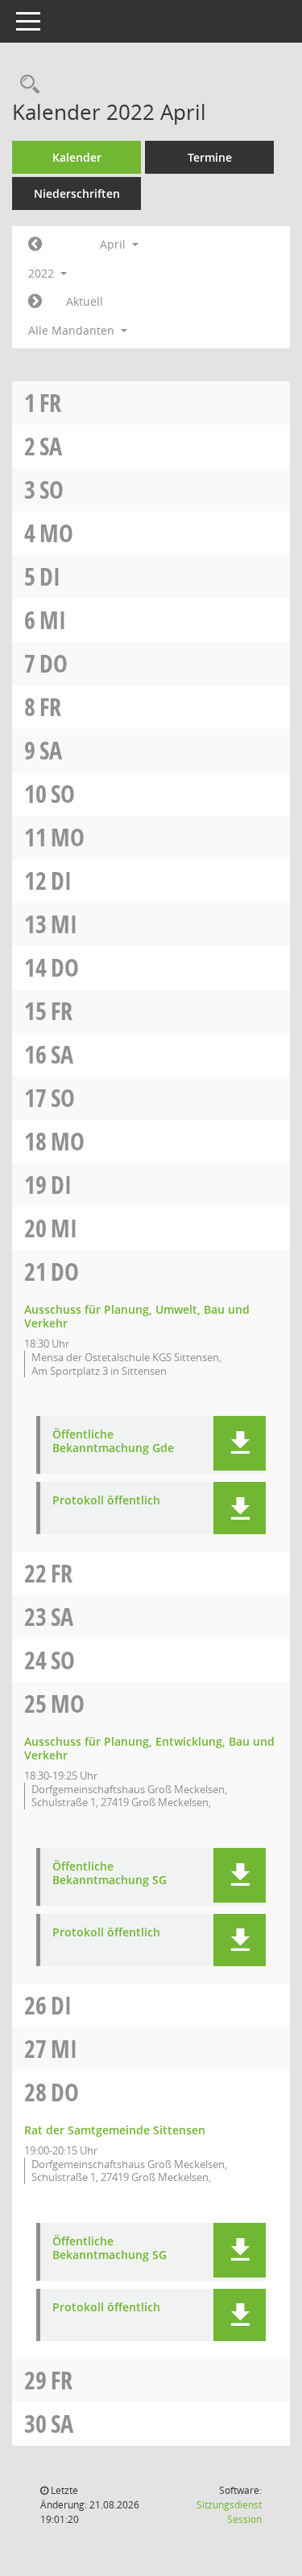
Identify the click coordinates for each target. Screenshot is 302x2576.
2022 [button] (43, 273)
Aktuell (85, 301)
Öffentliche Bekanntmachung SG (110, 1874)
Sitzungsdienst (229, 2512)
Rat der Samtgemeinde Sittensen (115, 2130)
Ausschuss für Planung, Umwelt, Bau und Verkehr (137, 1316)
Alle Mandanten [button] (73, 330)
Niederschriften (77, 193)
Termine (210, 157)
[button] (240, 1443)
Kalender (77, 157)
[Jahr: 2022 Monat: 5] (35, 302)
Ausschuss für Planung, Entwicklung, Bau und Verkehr (149, 1748)
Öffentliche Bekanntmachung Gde (113, 1442)
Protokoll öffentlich (106, 1501)
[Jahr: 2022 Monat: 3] (35, 245)
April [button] (114, 244)
